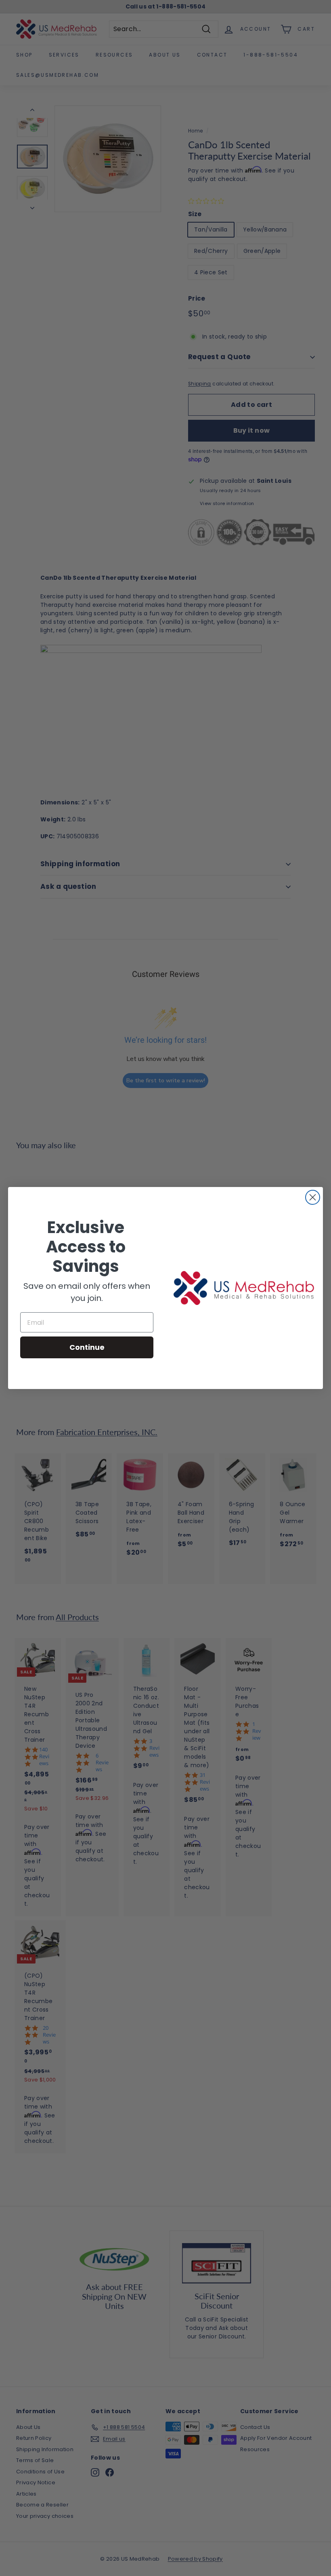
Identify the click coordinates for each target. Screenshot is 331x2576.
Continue (87, 1347)
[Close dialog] (313, 1197)
